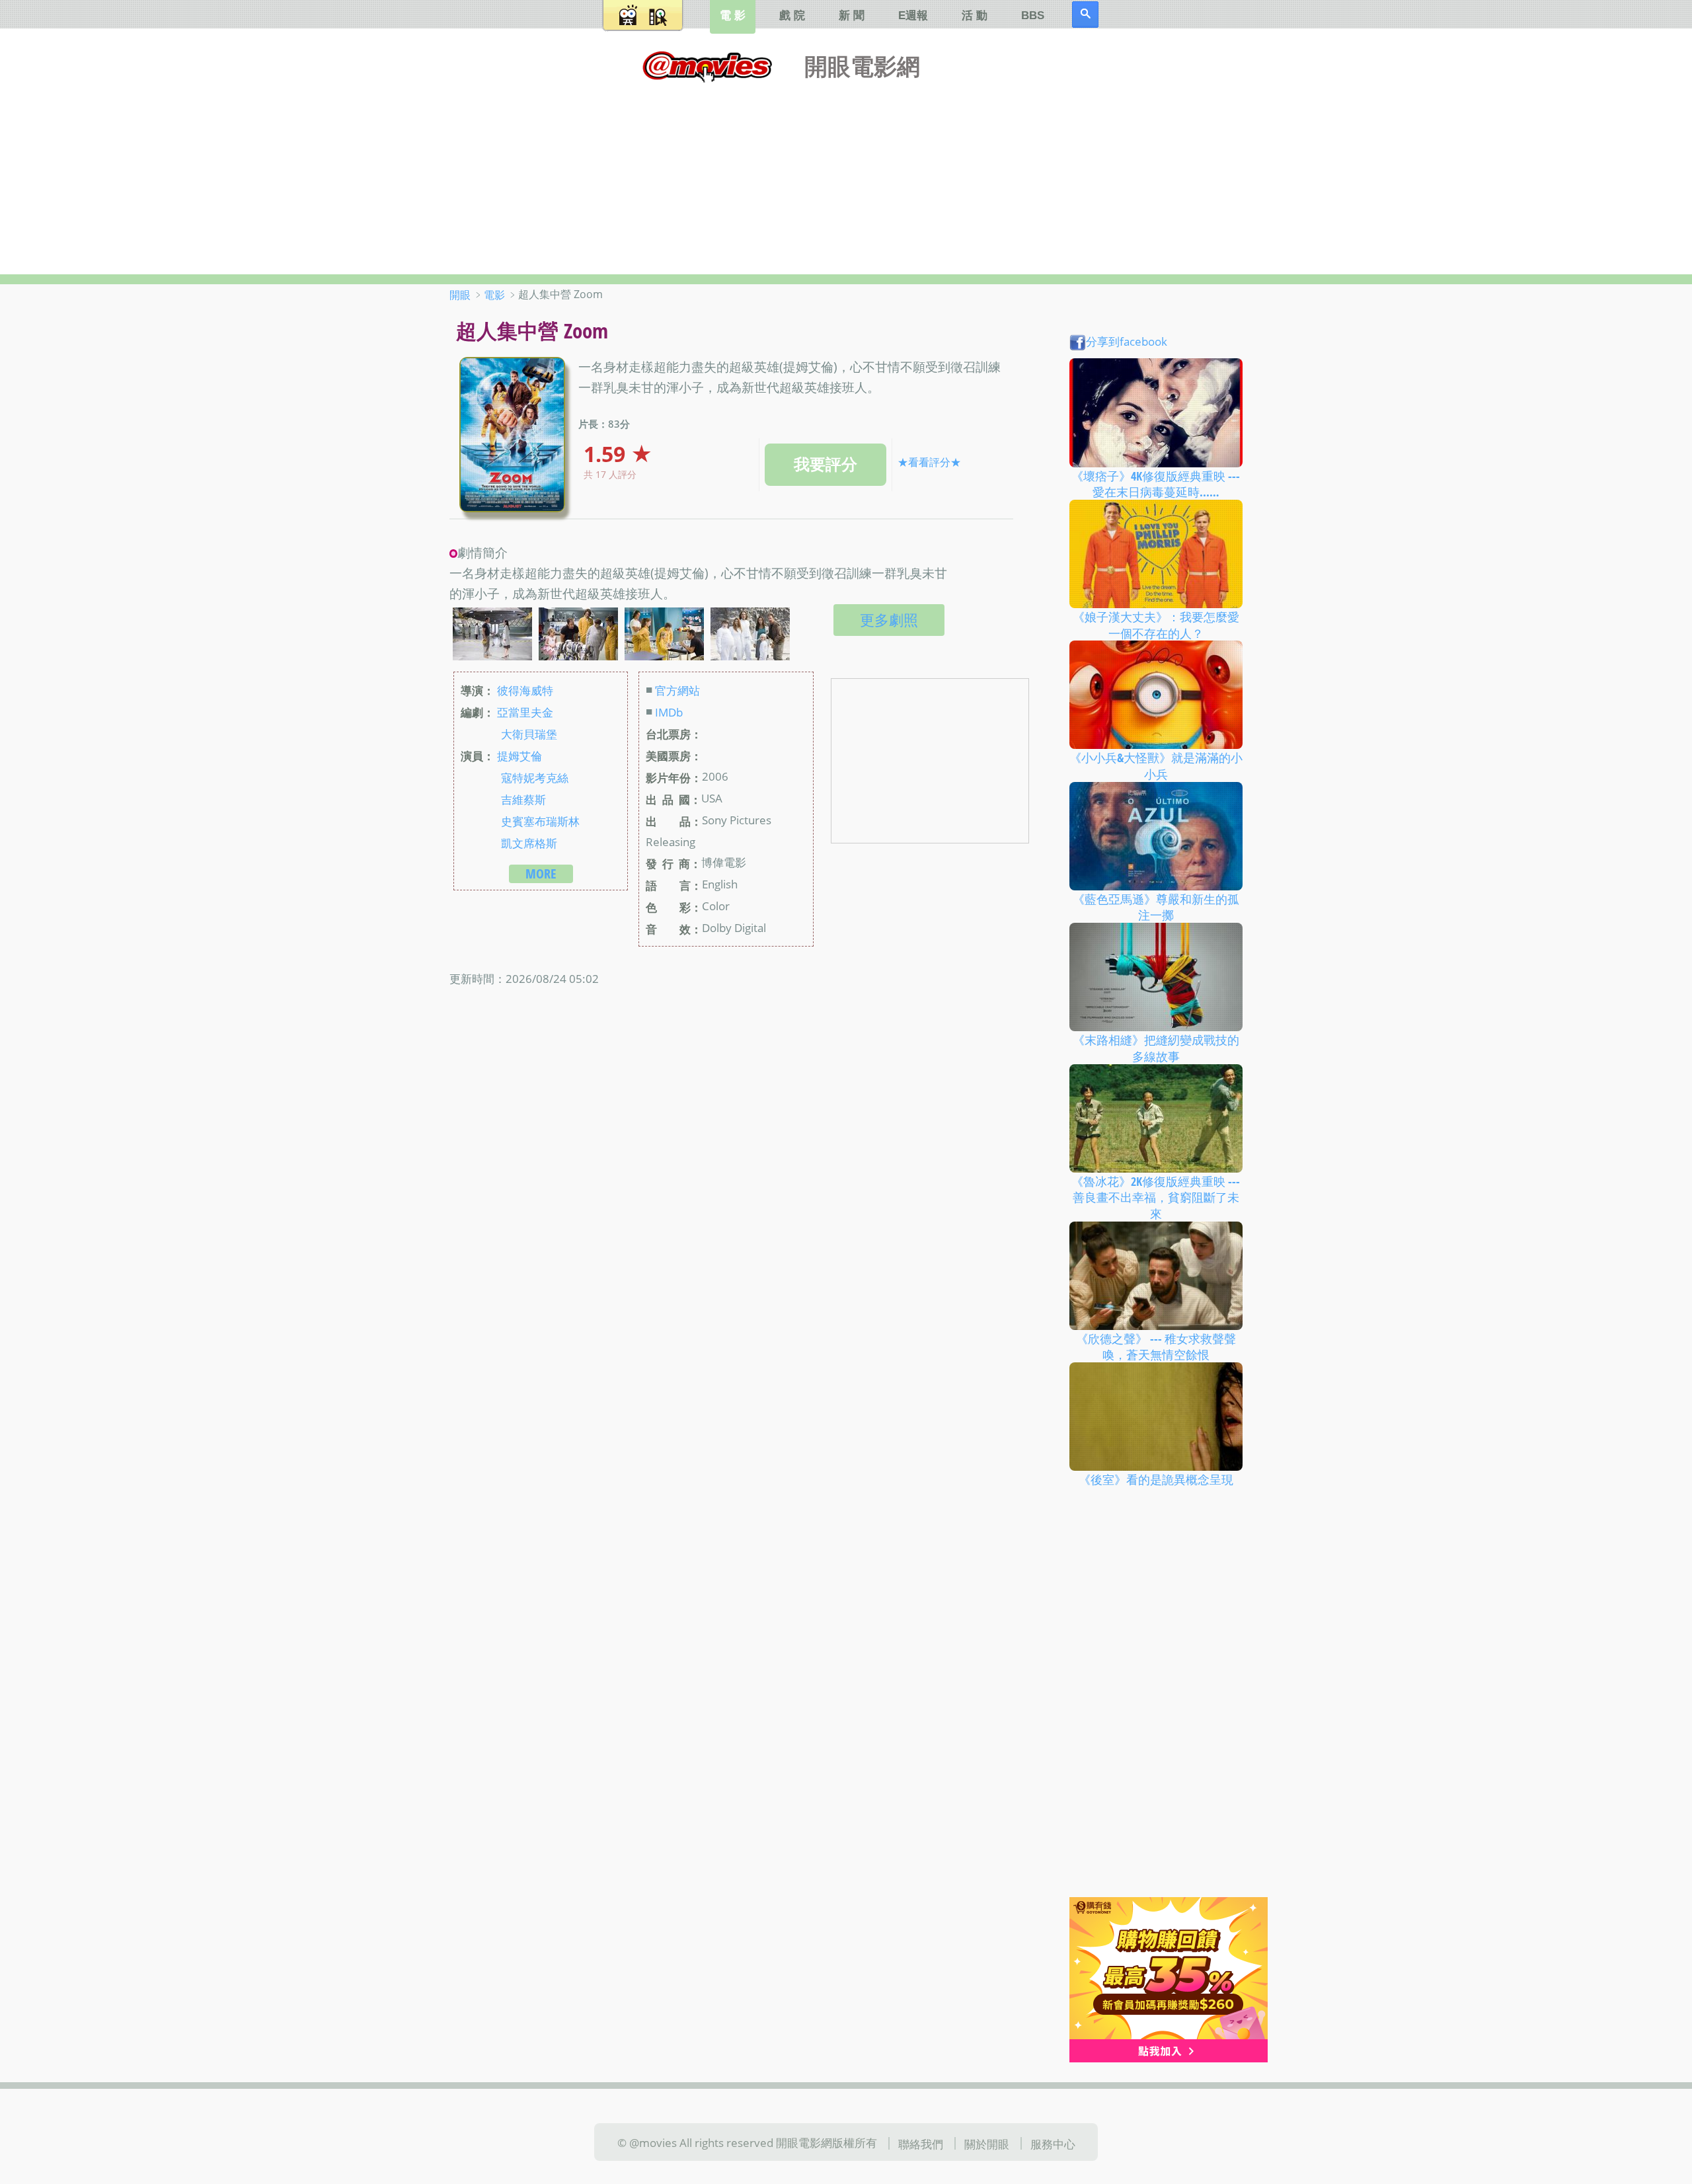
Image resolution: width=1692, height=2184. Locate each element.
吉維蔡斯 (523, 799)
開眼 (460, 295)
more (541, 874)
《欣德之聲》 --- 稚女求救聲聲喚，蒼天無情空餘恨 (1156, 1346)
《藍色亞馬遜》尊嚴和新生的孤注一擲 (1156, 907)
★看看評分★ (929, 462)
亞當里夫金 (525, 712)
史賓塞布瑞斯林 (540, 821)
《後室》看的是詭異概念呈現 (1156, 1479)
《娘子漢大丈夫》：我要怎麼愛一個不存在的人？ (1156, 625)
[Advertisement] (846, 175)
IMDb (669, 712)
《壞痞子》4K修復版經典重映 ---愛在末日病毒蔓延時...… (1156, 484)
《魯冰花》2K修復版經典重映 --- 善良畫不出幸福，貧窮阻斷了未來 (1156, 1197)
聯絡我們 (921, 2143)
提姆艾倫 (519, 756)
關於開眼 (987, 2143)
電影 (494, 295)
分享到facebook (1127, 341)
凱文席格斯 (529, 843)
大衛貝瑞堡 (529, 734)
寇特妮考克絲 (535, 777)
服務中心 (1053, 2143)
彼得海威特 (525, 690)
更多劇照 (889, 620)
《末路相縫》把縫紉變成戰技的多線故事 (1156, 1048)
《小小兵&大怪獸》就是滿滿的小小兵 (1156, 766)
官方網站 (677, 690)
